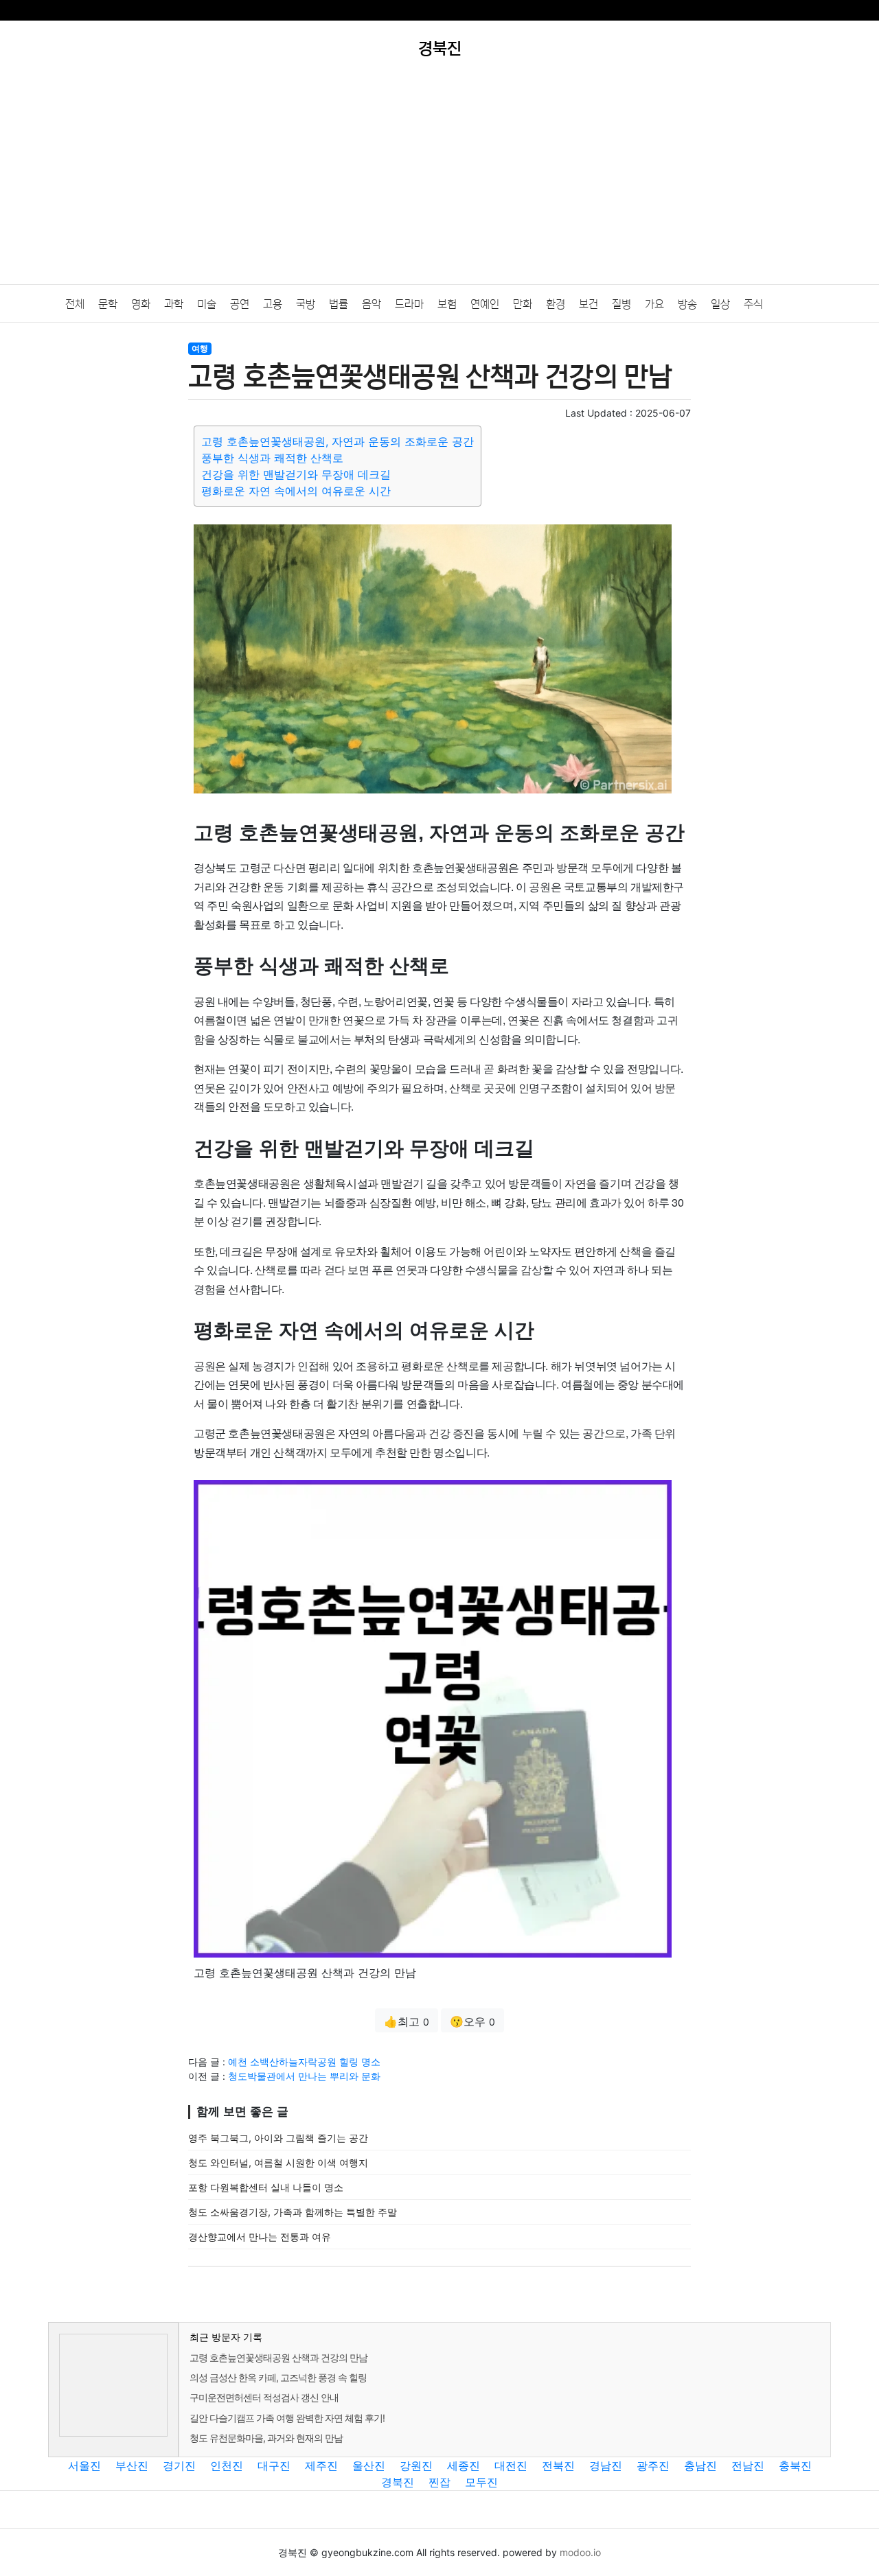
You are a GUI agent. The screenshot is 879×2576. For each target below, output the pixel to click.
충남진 (700, 2465)
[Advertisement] (439, 181)
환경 (556, 304)
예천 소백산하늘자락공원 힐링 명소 (304, 2062)
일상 (720, 304)
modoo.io (580, 2552)
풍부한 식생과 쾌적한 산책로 (272, 458)
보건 (589, 304)
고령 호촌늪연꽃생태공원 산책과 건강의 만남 (278, 2357)
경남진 (606, 2465)
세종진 (464, 2465)
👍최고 (407, 2021)
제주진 (321, 2465)
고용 (273, 304)
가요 (654, 304)
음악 (372, 304)
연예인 (485, 304)
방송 (687, 304)
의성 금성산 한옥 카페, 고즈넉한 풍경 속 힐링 (278, 2377)
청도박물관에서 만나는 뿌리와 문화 (304, 2076)
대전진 (511, 2465)
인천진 (227, 2465)
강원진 (416, 2465)
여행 (200, 348)
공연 (240, 304)
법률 (339, 304)
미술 (207, 304)
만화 (523, 304)
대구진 (274, 2465)
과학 (174, 304)
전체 (75, 304)
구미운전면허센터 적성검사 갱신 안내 (264, 2397)
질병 (621, 304)
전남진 (748, 2465)
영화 (141, 304)
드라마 (409, 304)
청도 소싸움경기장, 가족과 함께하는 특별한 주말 (293, 2212)
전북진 (558, 2465)
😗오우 (472, 2021)
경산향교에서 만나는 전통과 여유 (260, 2237)
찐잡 (439, 2482)
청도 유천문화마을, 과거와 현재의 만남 (266, 2438)
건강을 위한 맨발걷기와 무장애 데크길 (296, 474)
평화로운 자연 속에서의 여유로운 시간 (296, 491)
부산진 (132, 2465)
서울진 (84, 2465)
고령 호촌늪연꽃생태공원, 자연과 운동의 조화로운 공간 (338, 441)
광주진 (653, 2465)
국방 (306, 304)
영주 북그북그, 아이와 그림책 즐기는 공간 (278, 2138)
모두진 (481, 2482)
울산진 (369, 2465)
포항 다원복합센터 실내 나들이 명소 (266, 2187)
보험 (447, 304)
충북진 (795, 2465)
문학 (108, 304)
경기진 (179, 2465)
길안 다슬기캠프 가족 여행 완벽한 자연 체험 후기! (287, 2418)
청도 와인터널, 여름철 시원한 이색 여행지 (278, 2162)
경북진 (398, 2482)
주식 (753, 304)
